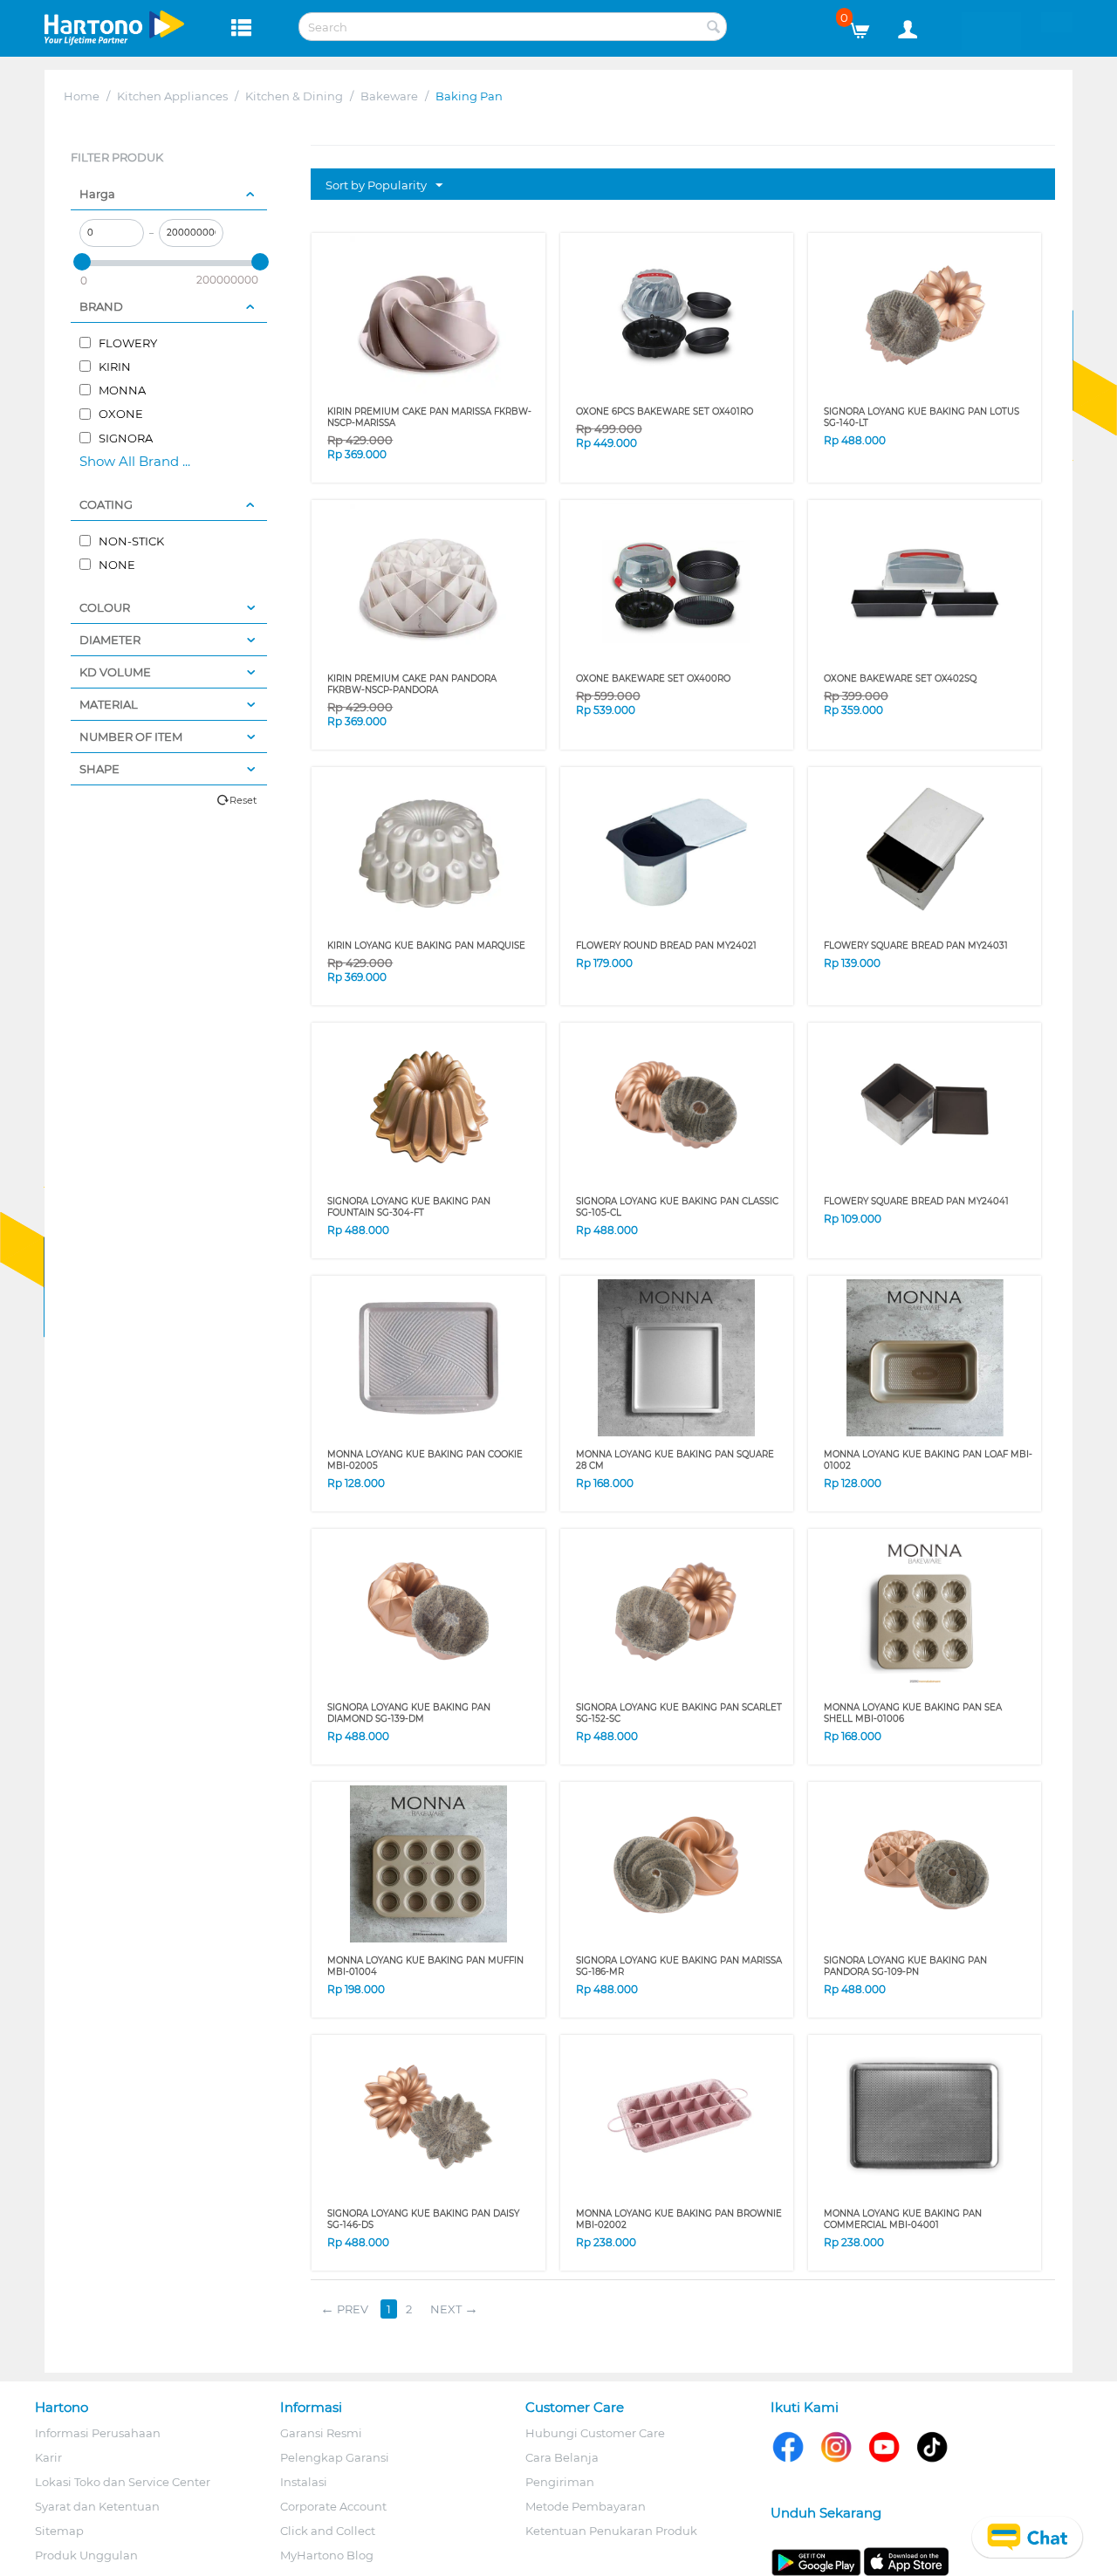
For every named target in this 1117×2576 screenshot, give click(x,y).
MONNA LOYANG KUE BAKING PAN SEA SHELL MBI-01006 (913, 1713)
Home (82, 96)
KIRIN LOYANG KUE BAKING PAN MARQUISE (426, 945)
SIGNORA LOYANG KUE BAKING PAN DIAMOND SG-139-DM (409, 1713)
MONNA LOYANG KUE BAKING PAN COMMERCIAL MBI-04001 (903, 2219)
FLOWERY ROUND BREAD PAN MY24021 (666, 945)
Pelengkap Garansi (335, 2457)
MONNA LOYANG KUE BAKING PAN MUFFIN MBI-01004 (425, 1966)
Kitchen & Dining (294, 96)
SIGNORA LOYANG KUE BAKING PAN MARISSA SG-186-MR (679, 1966)
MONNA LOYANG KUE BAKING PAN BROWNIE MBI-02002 (679, 2219)
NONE (116, 565)
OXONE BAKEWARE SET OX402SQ (900, 678)
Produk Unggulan (86, 2555)
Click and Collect (328, 2531)
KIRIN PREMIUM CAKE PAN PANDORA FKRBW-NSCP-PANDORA (412, 684)
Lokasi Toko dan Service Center (123, 2482)
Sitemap (59, 2531)
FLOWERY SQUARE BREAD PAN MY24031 (916, 945)
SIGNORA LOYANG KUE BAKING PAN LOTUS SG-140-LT (922, 417)
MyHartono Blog (327, 2555)
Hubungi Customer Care (595, 2433)
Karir (48, 2457)
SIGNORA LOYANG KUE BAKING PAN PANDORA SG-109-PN (905, 1966)
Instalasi (304, 2482)
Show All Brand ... (135, 461)
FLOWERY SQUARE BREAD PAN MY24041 (916, 1201)
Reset (243, 800)
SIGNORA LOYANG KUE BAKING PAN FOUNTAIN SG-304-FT (409, 1207)
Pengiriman (560, 2482)
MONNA (121, 390)
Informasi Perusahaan (98, 2433)
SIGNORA (124, 438)
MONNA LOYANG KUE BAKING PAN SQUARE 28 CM (675, 1460)
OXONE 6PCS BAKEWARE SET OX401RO (665, 411)
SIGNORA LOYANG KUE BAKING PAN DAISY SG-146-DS (423, 2219)
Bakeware (389, 96)
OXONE (120, 414)
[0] (866, 26)
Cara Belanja (562, 2457)
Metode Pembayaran (586, 2506)
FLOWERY (127, 343)
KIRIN (113, 367)
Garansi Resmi (321, 2433)
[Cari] (714, 28)
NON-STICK (130, 541)
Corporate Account (333, 2506)
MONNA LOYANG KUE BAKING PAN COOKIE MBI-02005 (425, 1460)
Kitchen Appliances (172, 96)
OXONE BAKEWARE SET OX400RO (653, 678)
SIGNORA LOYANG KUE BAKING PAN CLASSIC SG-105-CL (677, 1207)
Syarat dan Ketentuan (97, 2506)
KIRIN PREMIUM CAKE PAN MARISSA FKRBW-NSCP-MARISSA (429, 417)
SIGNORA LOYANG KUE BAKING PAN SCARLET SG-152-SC (679, 1713)
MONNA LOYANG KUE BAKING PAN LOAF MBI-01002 (928, 1460)
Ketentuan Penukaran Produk (611, 2531)
